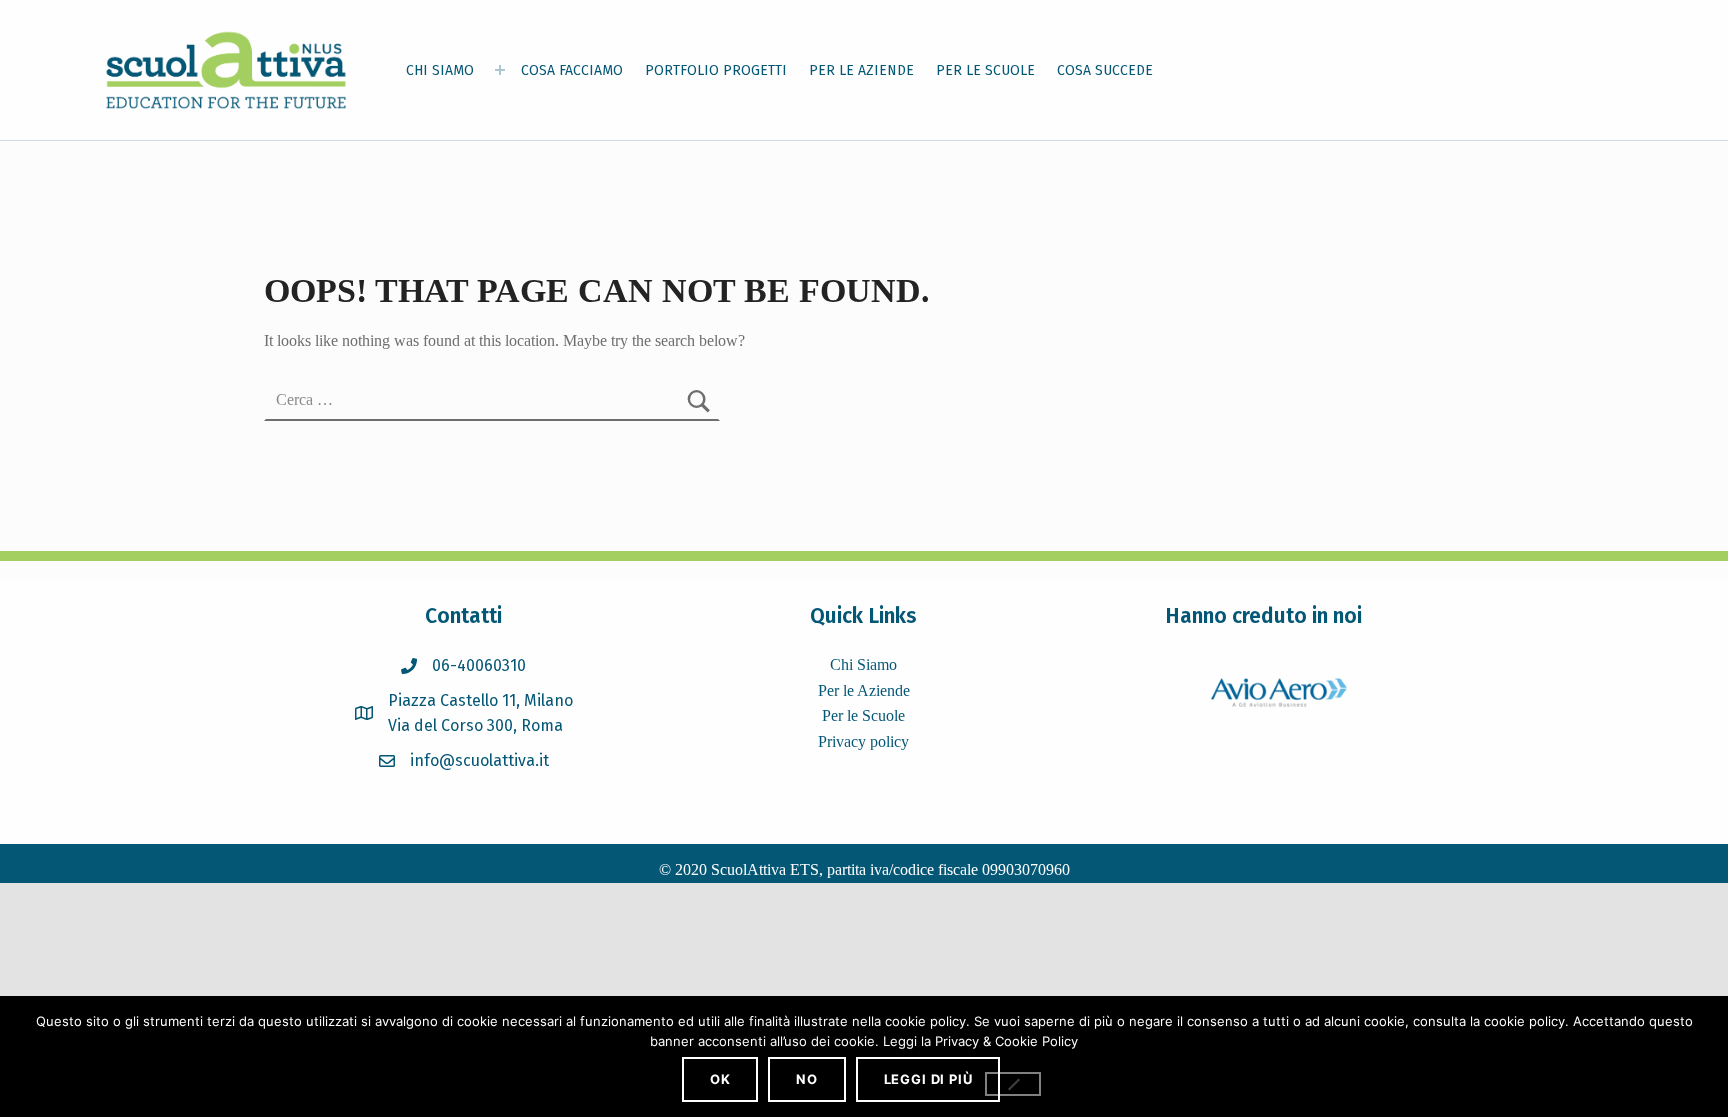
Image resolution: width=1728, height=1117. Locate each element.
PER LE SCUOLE (985, 70)
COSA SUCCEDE (1105, 70)
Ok (720, 1079)
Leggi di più (928, 1079)
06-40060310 (479, 665)
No (807, 1079)
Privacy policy (863, 741)
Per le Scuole (863, 715)
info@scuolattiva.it (479, 760)
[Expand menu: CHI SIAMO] (500, 70)
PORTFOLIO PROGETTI (716, 70)
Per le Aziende (864, 690)
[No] (1013, 1084)
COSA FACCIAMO (572, 70)
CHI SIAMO (440, 70)
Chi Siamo (863, 664)
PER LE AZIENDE (861, 70)
